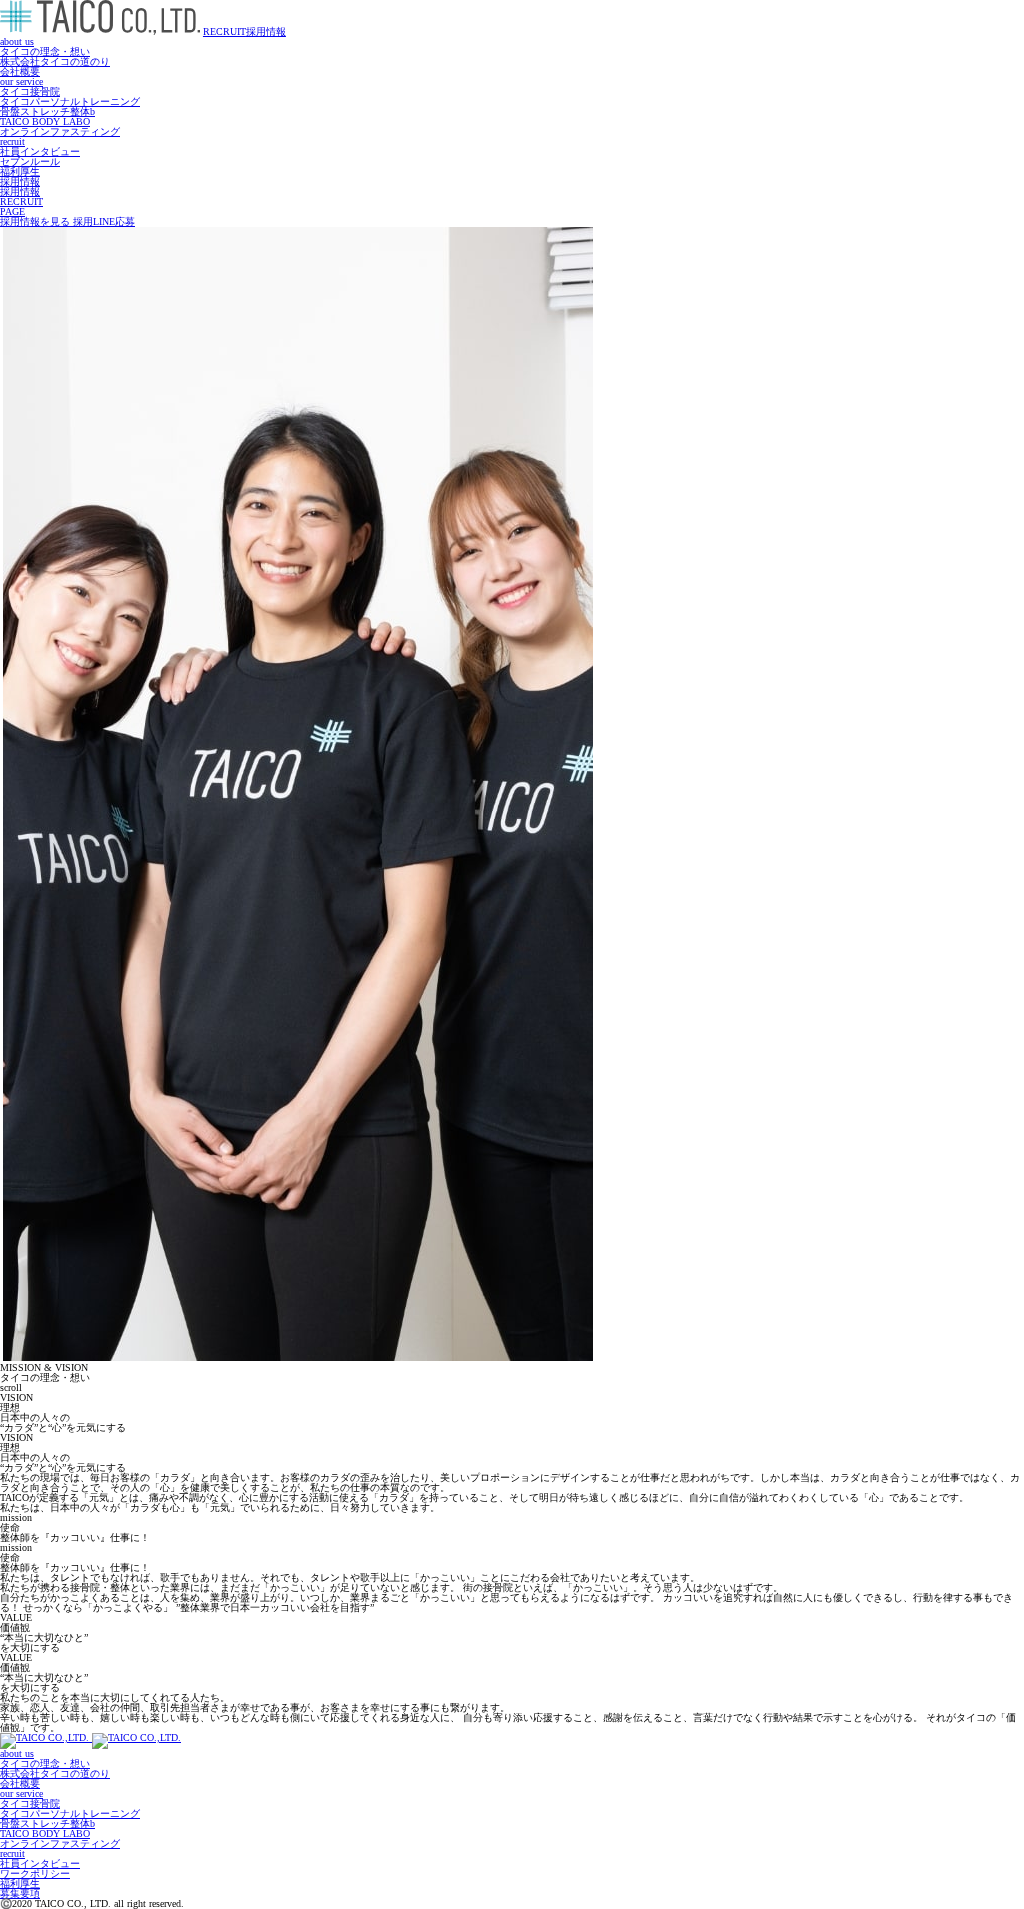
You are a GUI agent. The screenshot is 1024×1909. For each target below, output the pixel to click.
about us (17, 41)
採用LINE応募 (104, 221)
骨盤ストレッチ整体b (47, 111)
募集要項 (20, 1893)
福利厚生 (20, 171)
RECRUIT (244, 31)
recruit (12, 141)
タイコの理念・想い (45, 51)
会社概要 (20, 71)
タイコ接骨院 (30, 91)
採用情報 (20, 181)
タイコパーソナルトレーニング (70, 101)
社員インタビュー (40, 151)
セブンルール (30, 161)
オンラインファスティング (60, 131)
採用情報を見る (36, 221)
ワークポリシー (35, 1873)
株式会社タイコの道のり (55, 61)
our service (21, 81)
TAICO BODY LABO (45, 121)
